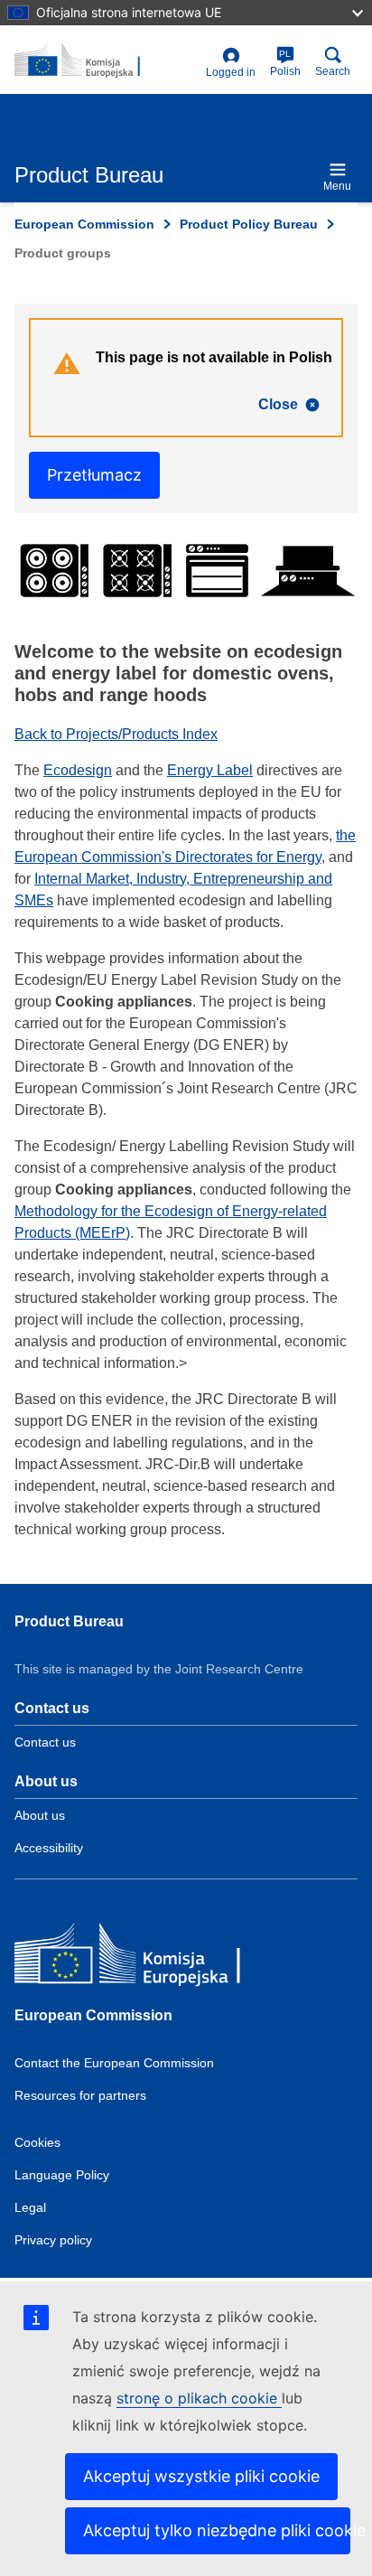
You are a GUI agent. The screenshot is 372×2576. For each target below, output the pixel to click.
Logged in (231, 72)
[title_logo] (107, 61)
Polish (285, 63)
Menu (337, 186)
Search (333, 71)
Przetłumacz (94, 475)
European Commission (84, 224)
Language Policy (62, 2175)
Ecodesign (78, 770)
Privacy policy (53, 2240)
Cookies (37, 2142)
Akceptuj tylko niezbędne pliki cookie (217, 2530)
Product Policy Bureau (249, 224)
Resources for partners (80, 2095)
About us (40, 1815)
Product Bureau (69, 1621)
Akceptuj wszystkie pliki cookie (201, 2476)
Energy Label (210, 770)
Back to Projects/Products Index (116, 734)
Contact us (45, 1742)
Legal (30, 2207)
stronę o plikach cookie (199, 2398)
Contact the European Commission (114, 2063)
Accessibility (49, 1848)
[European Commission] (145, 1958)
